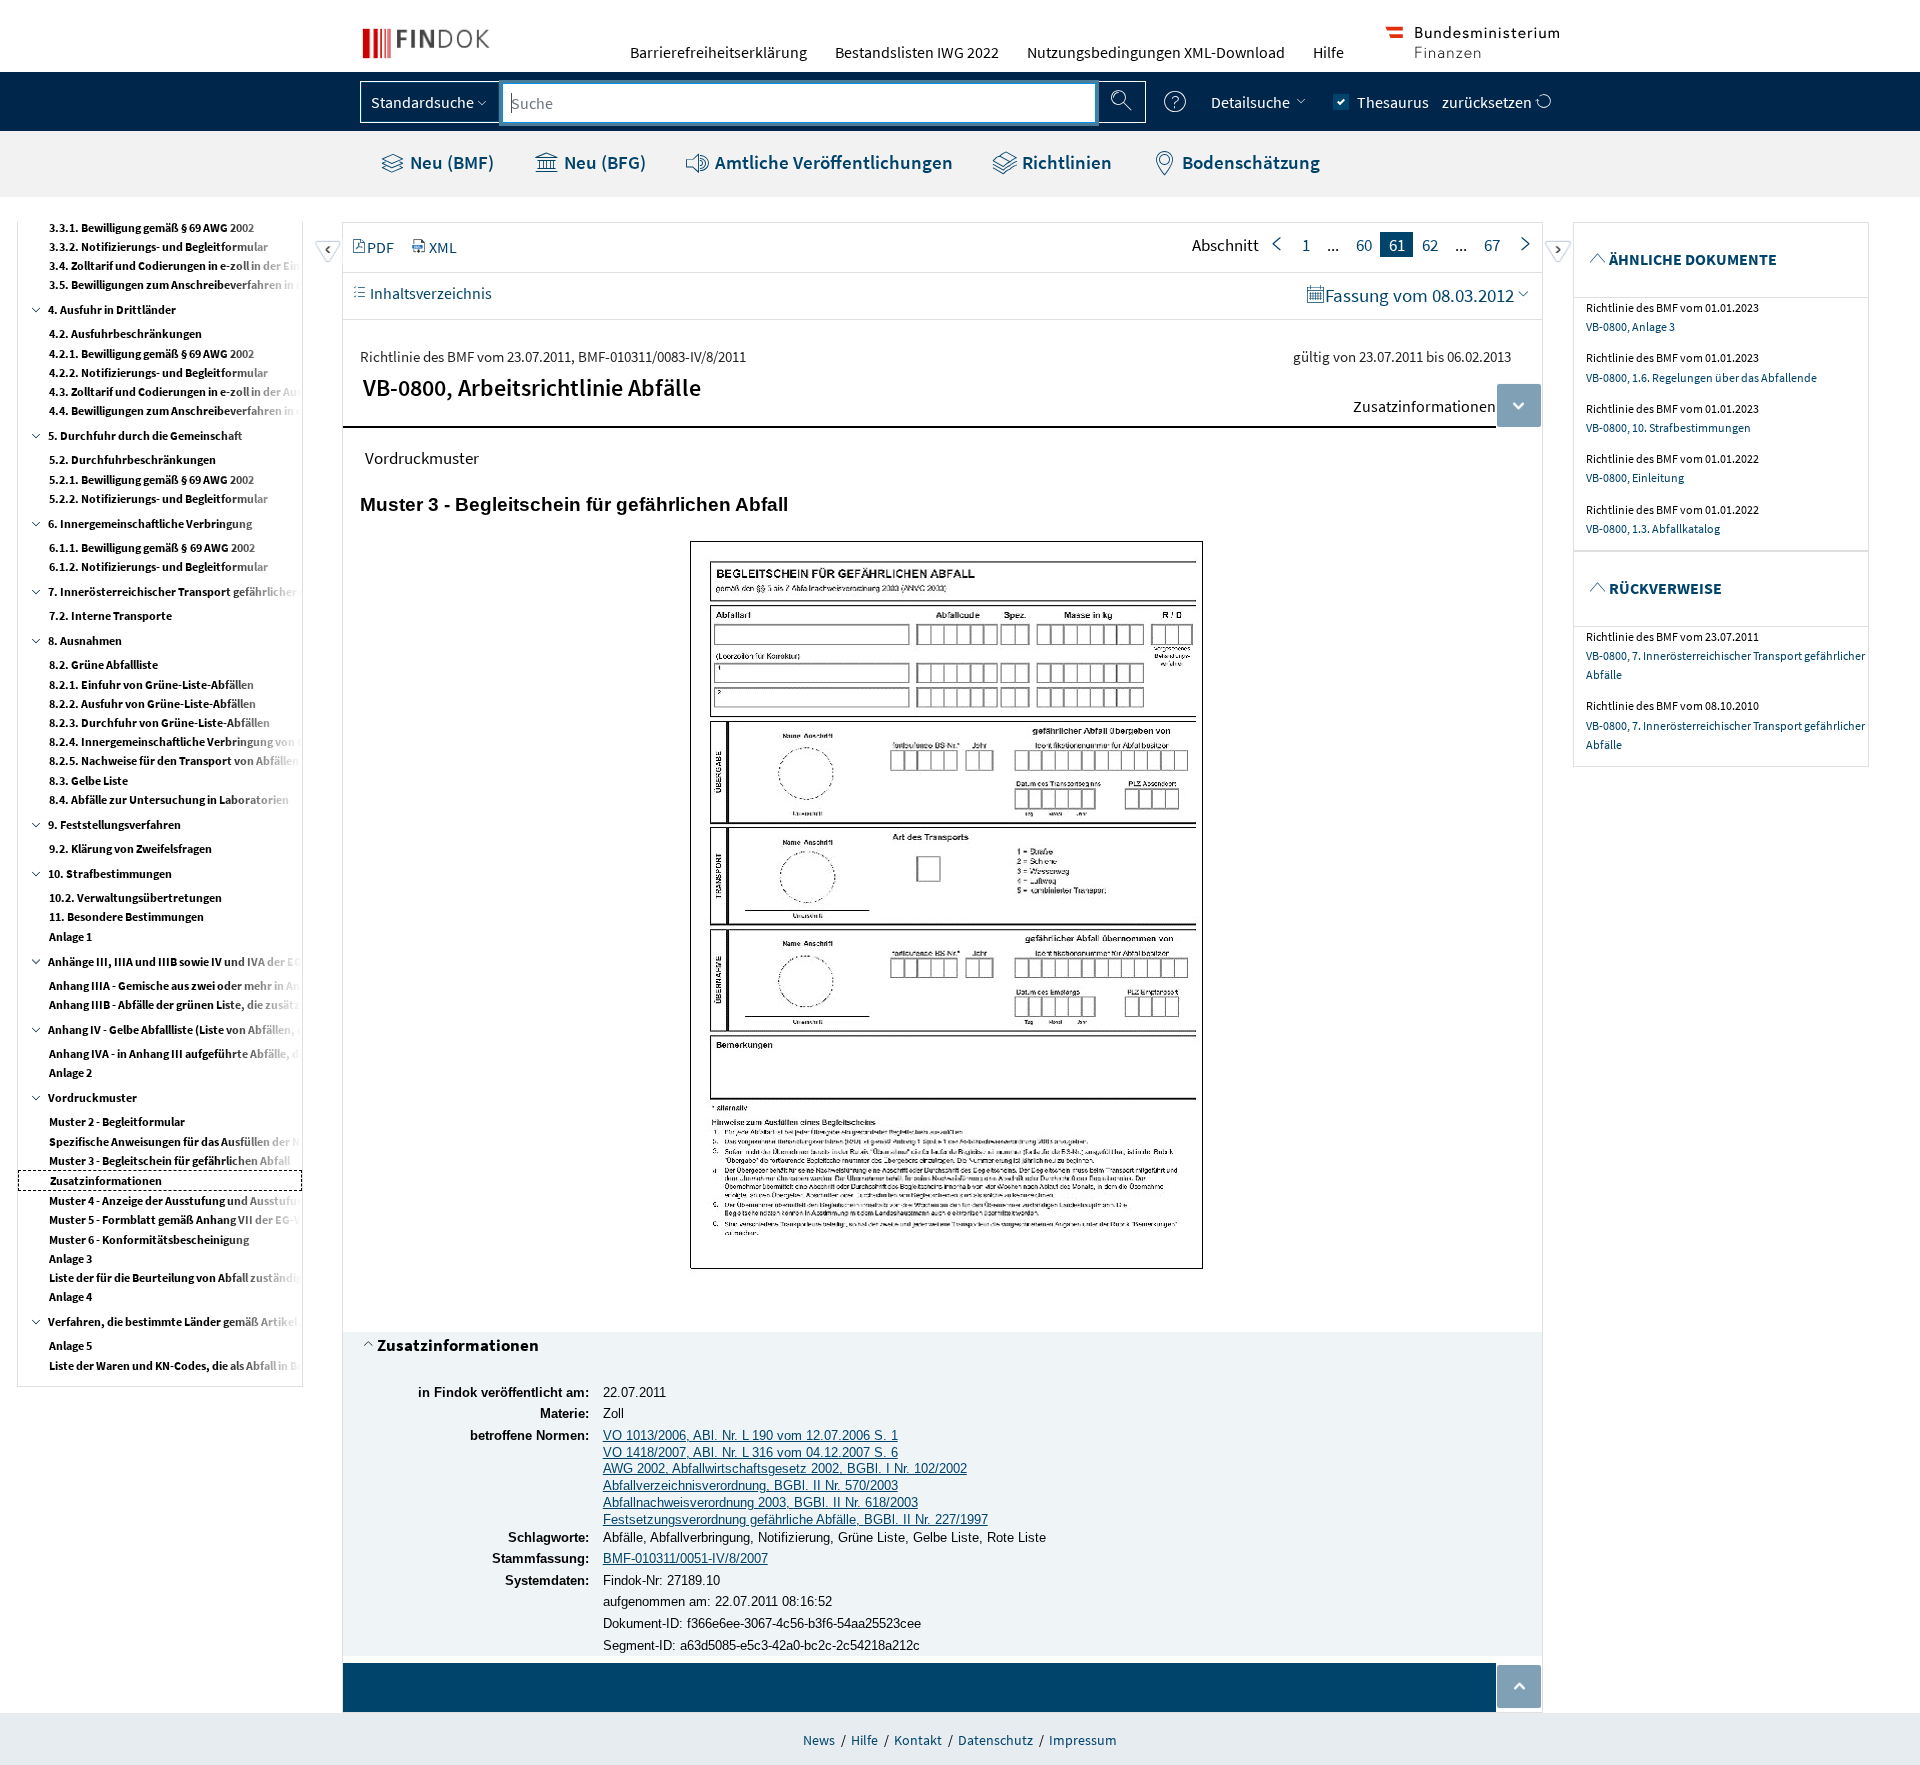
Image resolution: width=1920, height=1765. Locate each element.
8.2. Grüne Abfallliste (103, 664)
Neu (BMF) (450, 162)
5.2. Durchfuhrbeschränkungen (132, 459)
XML (443, 247)
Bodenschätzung (1249, 162)
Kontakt (918, 1740)
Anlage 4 (70, 1296)
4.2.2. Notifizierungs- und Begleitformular (158, 372)
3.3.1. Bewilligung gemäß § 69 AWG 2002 (151, 227)
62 (1430, 245)
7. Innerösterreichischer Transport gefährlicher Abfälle (191, 591)
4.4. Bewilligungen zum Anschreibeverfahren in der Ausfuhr (203, 410)
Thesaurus (1393, 102)
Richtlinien (1065, 162)
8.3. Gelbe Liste (88, 780)
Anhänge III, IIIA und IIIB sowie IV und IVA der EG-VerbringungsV (216, 961)
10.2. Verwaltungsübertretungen (135, 897)
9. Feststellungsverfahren (114, 824)
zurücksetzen (1488, 102)
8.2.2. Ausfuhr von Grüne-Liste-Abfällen (152, 703)
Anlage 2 (70, 1072)
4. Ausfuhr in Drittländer (112, 309)
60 (1364, 245)
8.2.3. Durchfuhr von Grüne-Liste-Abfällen (159, 722)
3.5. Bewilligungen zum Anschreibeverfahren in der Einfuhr (202, 284)
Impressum (1083, 1740)
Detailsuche (1252, 102)
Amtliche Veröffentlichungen (832, 162)
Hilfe (1328, 52)
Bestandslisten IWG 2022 (917, 52)
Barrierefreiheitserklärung (718, 52)
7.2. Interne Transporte (110, 615)
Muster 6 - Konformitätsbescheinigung (149, 1239)
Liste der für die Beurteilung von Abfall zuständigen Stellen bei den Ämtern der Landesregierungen (304, 1277)
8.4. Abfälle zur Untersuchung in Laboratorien (169, 799)
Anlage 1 (70, 936)
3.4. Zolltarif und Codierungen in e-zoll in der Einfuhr (186, 265)
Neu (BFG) (603, 162)
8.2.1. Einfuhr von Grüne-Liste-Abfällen (151, 684)
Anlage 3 (70, 1258)
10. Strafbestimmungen (110, 873)
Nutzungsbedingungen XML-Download (1156, 52)
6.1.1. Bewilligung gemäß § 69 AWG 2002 (152, 547)
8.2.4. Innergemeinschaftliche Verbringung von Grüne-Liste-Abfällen (227, 741)
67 (1492, 245)
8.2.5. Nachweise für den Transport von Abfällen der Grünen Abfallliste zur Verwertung (274, 760)
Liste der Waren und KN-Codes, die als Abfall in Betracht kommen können (239, 1365)
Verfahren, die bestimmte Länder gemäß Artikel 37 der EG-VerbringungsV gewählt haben (278, 1321)
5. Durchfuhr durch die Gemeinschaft (145, 435)
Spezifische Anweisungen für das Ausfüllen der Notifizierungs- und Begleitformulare (267, 1141)
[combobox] (799, 103)
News (819, 1740)
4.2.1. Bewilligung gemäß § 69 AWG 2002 (151, 353)
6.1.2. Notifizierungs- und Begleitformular (158, 566)
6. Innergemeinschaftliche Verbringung (150, 523)
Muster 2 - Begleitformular (117, 1121)
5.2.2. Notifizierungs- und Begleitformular (158, 498)
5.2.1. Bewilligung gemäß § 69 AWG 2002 (151, 479)
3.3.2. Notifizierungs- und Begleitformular (158, 246)
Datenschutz (995, 1740)
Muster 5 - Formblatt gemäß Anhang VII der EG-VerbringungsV (210, 1219)
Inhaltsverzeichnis (429, 293)
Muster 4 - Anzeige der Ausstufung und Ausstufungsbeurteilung (213, 1200)
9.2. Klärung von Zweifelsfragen (130, 848)
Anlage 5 (70, 1345)
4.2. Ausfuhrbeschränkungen (125, 333)
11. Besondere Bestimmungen (126, 916)
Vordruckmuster (92, 1097)
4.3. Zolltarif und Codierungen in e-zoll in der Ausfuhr (187, 391)
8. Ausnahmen (85, 640)
